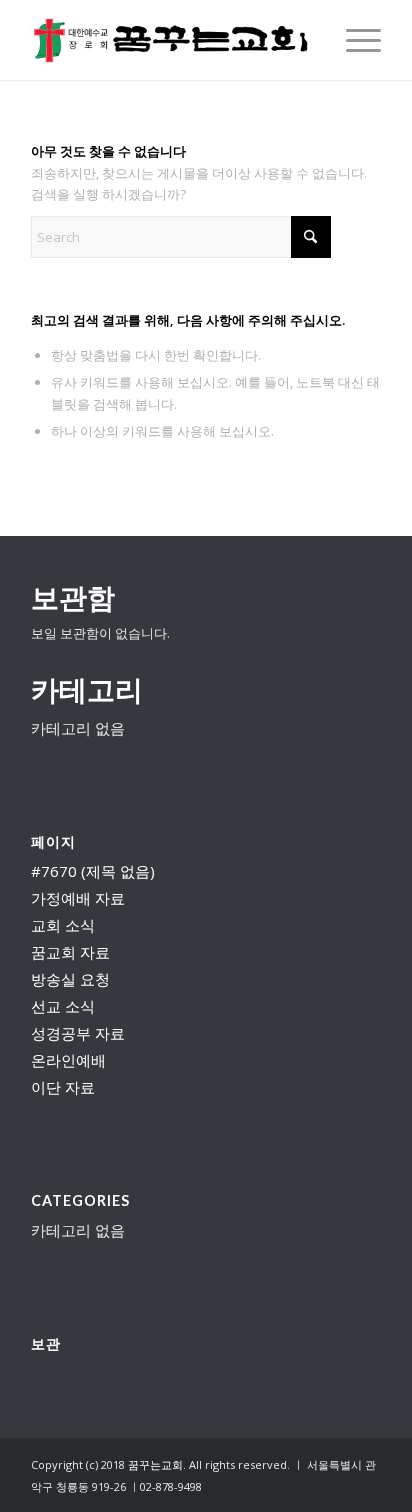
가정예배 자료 (78, 898)
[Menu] (353, 40)
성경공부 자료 (78, 1033)
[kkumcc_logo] (171, 40)
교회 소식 (63, 925)
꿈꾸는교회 (155, 1464)
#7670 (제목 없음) (93, 871)
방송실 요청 (70, 979)
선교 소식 (63, 1006)
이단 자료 (63, 1087)
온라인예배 (68, 1060)
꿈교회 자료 (70, 952)
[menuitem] (353, 40)
